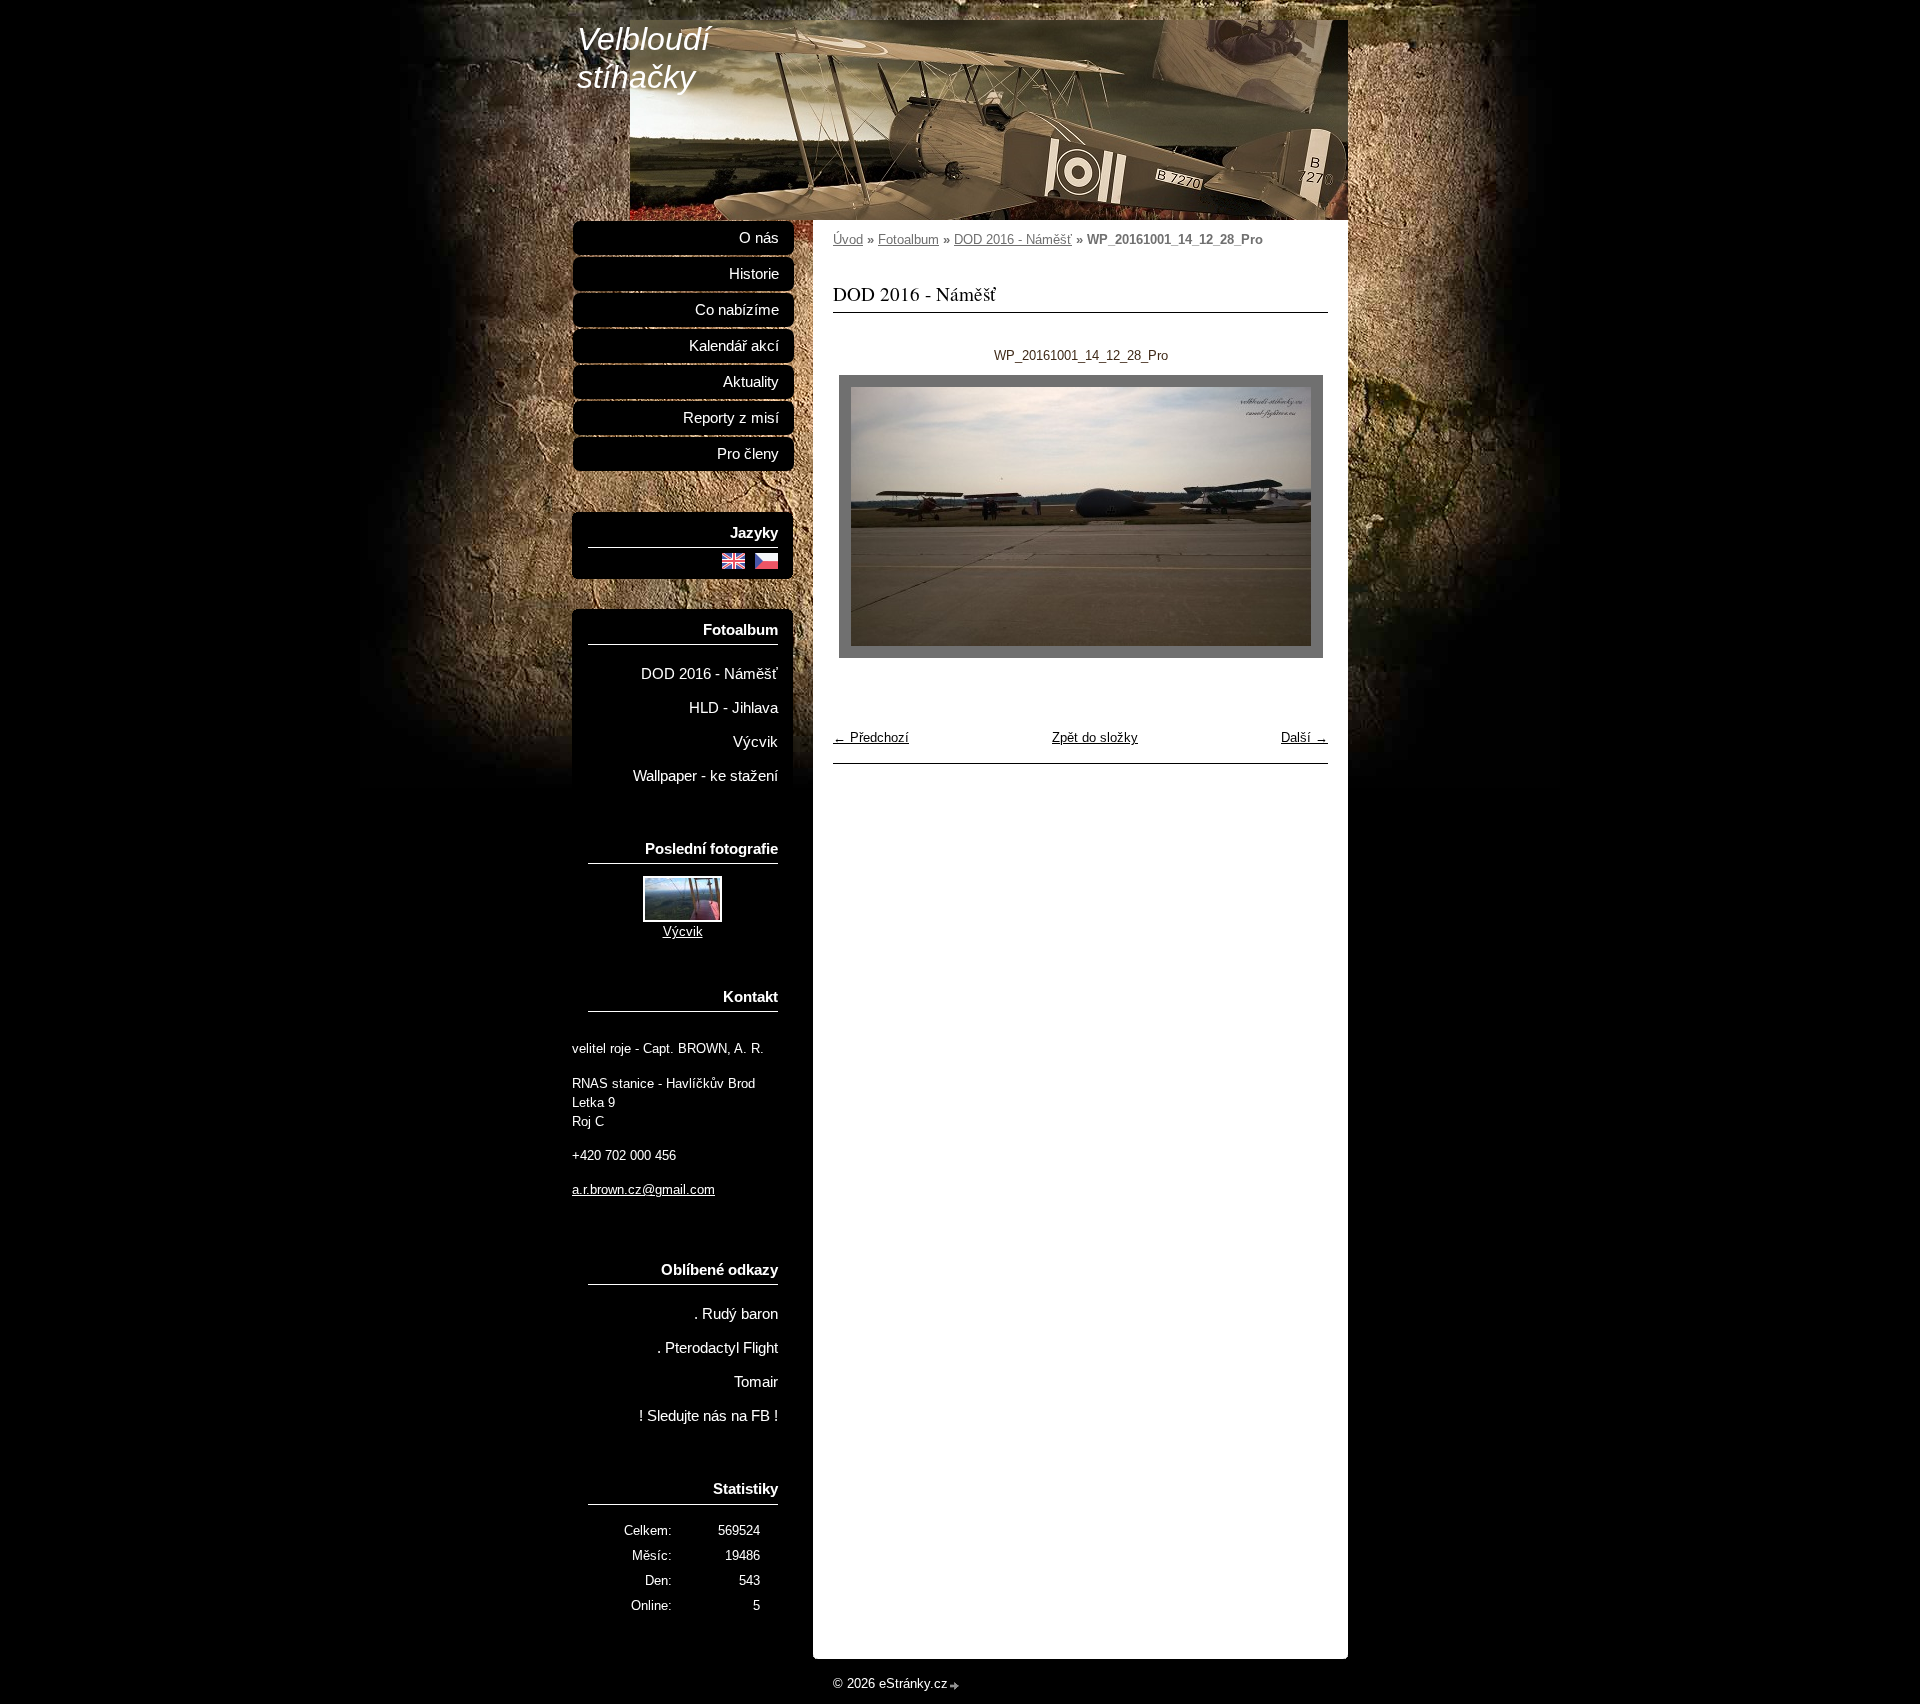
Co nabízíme (737, 310)
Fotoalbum (908, 239)
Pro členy (748, 454)
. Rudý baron (736, 1314)
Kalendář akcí (734, 346)
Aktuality (751, 382)
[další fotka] (1295, 516)
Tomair (756, 1382)
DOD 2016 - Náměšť (1013, 239)
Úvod (848, 239)
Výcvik (755, 742)
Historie (754, 274)
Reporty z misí (731, 418)
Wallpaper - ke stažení (705, 776)
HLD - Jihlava (733, 708)
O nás (759, 238)
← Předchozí (871, 737)
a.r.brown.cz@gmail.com (643, 1189)
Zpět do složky (1095, 737)
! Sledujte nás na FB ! (708, 1416)
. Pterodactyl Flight (717, 1348)
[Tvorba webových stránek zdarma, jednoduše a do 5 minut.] (955, 1685)
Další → (1304, 737)
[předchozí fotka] (865, 516)
